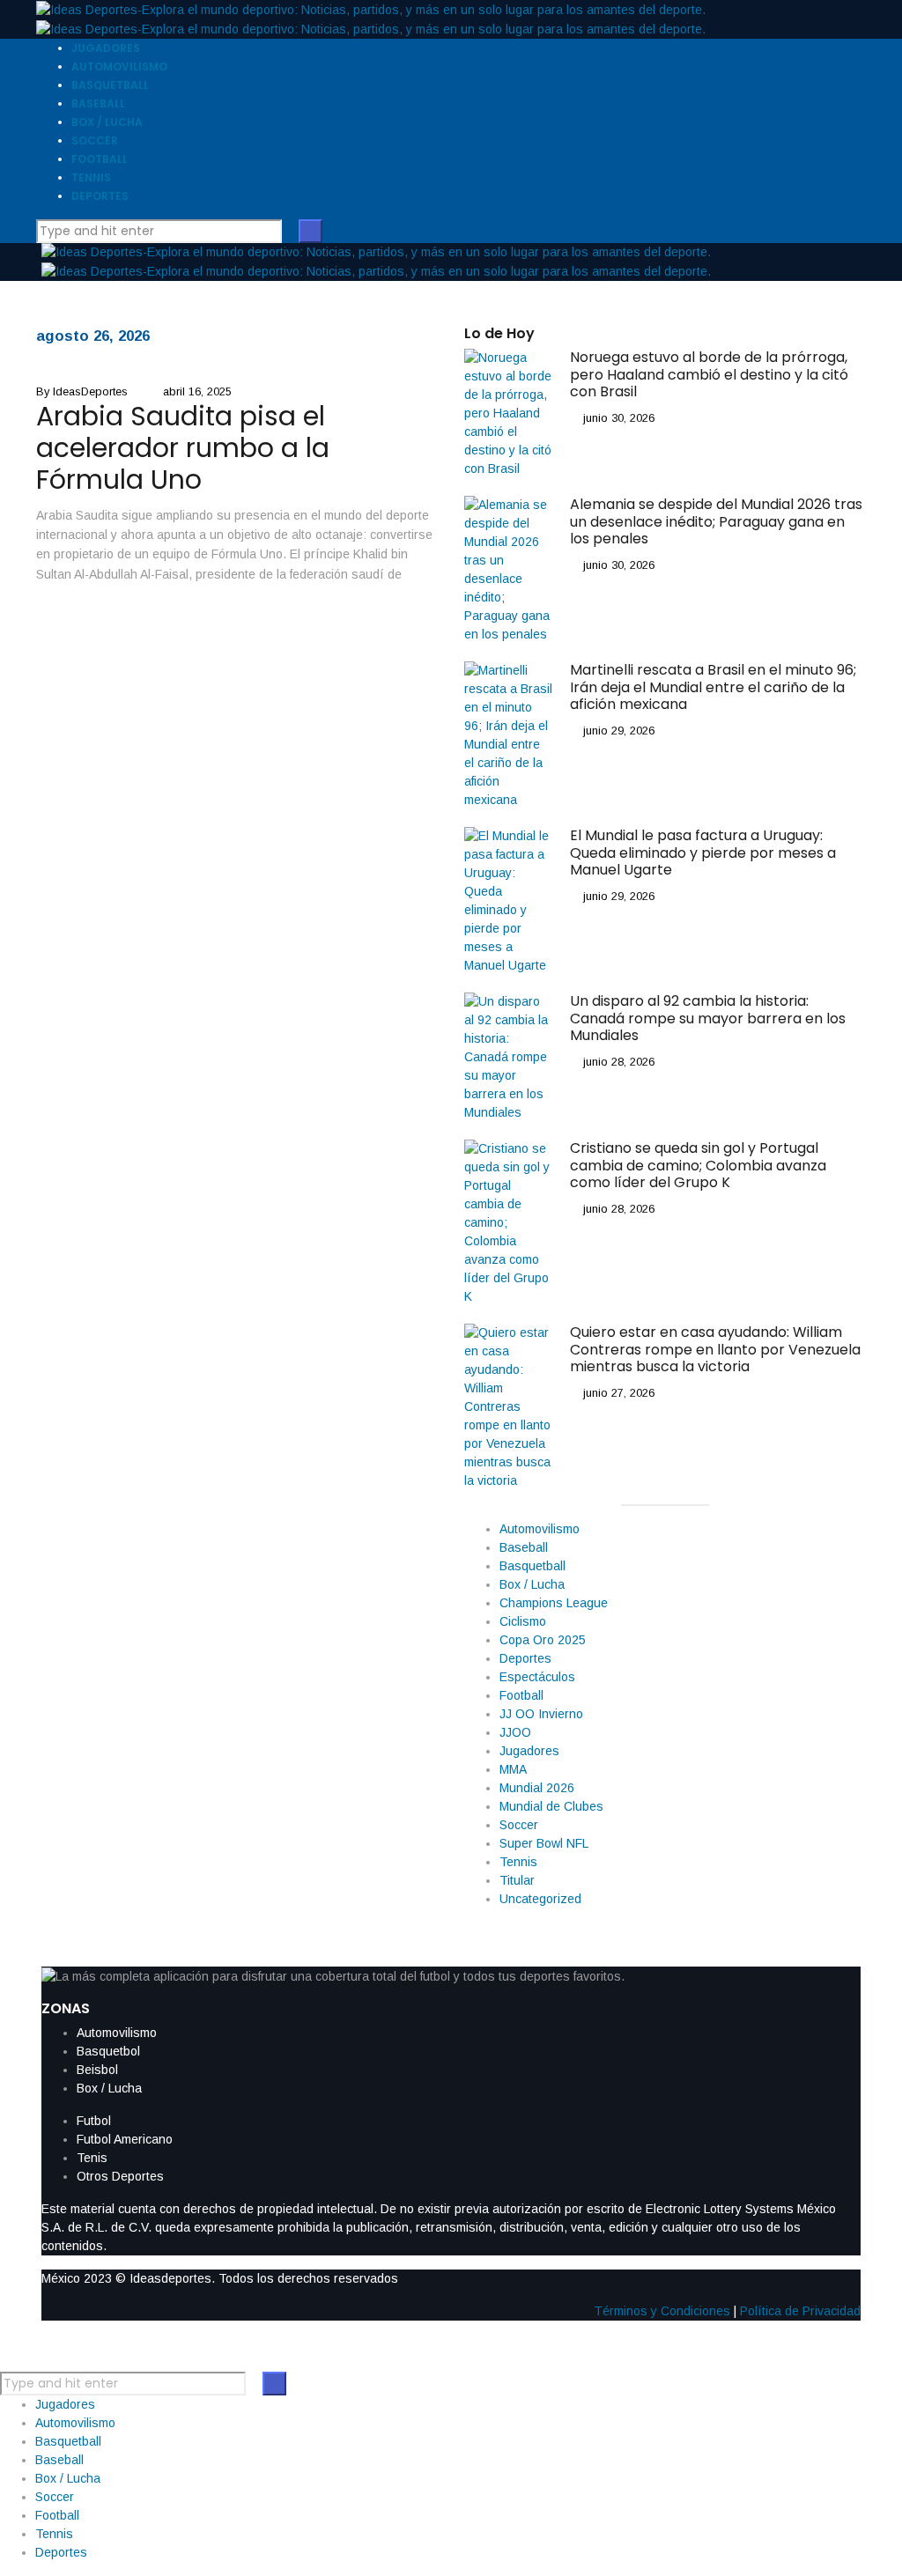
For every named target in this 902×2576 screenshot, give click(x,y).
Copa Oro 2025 (543, 1640)
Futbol (94, 2121)
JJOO (515, 1732)
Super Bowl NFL (544, 1843)
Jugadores (529, 1751)
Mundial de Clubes (551, 1806)
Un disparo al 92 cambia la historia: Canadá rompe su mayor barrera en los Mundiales (708, 1018)
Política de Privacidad (800, 2311)
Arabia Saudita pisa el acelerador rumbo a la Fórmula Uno (183, 448)
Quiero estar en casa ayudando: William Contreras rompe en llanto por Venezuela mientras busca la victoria (715, 1349)
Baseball (524, 1547)
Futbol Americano (125, 2139)
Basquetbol (108, 2051)
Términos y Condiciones (662, 2311)
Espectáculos (537, 1677)
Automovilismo (540, 1529)
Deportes (525, 1658)
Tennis (518, 1862)
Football (521, 1695)
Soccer (519, 1825)
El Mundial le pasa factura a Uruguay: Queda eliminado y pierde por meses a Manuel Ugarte (703, 852)
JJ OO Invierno (541, 1714)
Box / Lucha (532, 1584)
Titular (517, 1880)
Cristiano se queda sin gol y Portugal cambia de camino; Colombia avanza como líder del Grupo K (698, 1165)
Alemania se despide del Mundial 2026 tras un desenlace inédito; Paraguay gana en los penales (716, 521)
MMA (513, 1769)
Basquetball (532, 1566)
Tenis (92, 2158)
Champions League (554, 1603)
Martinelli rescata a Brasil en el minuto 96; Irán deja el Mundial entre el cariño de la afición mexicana (713, 686)
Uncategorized (540, 1899)
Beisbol (97, 2070)
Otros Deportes (120, 2176)
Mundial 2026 (537, 1788)
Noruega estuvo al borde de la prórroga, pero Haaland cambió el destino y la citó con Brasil (709, 374)
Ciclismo (523, 1621)
